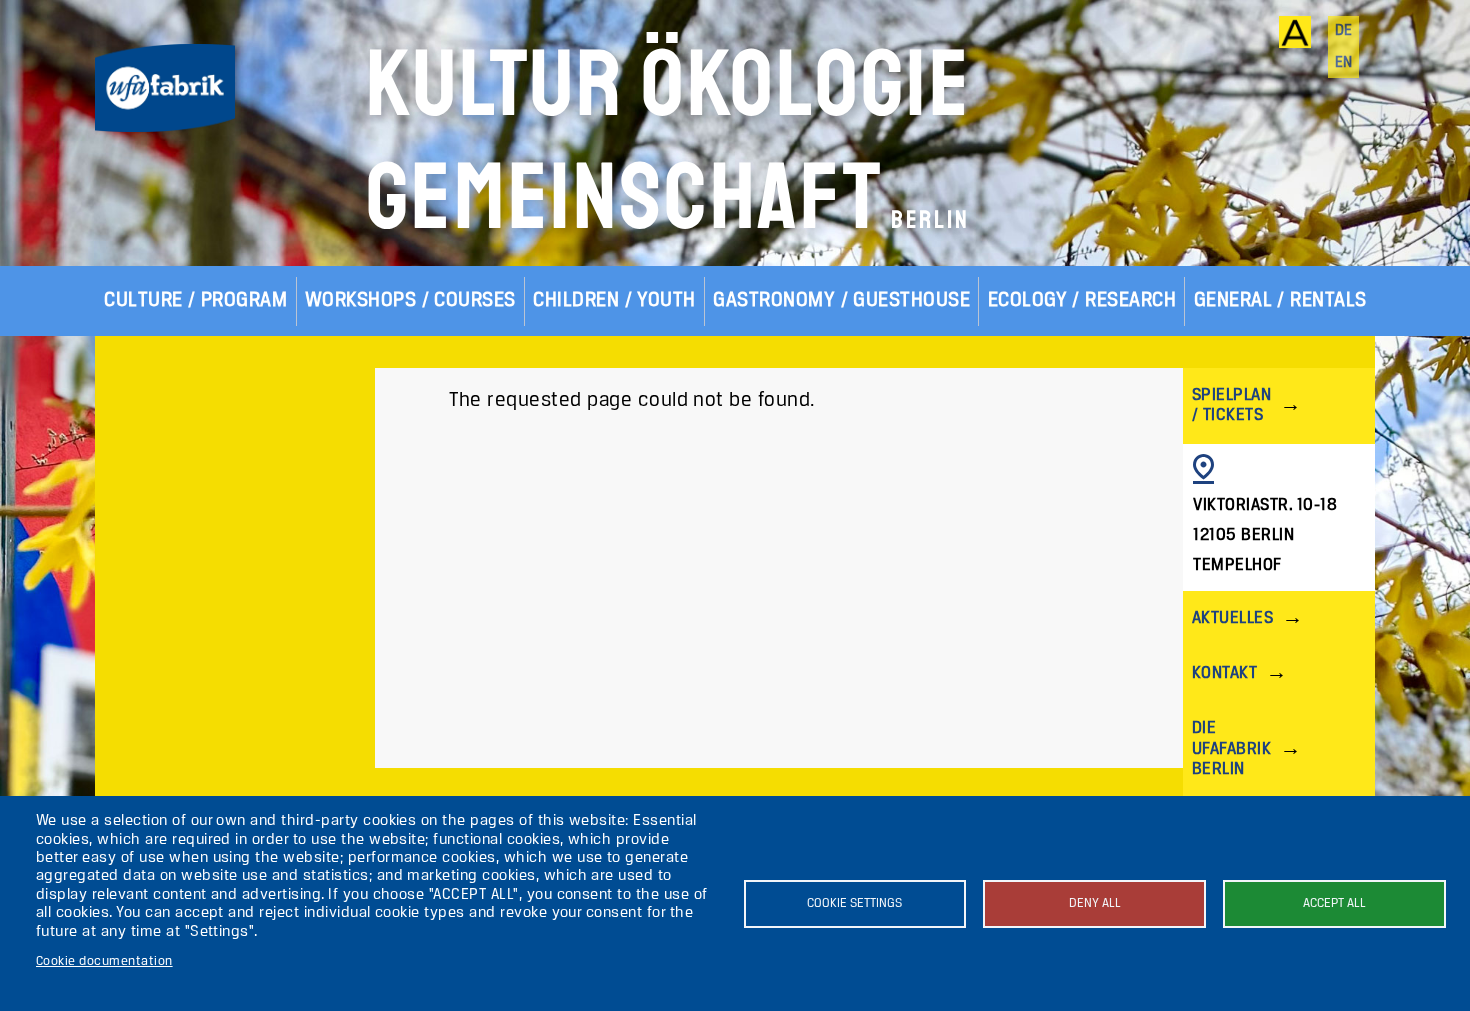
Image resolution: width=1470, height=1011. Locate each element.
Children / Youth (614, 300)
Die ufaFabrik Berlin (1231, 748)
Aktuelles (1232, 618)
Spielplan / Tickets (1231, 405)
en (1344, 63)
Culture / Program (195, 300)
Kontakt (1224, 673)
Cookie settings (854, 903)
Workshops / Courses (410, 300)
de (1344, 31)
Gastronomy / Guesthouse (841, 300)
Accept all (1334, 903)
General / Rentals (1280, 300)
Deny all (1095, 903)
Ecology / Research (1082, 300)
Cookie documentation (104, 961)
